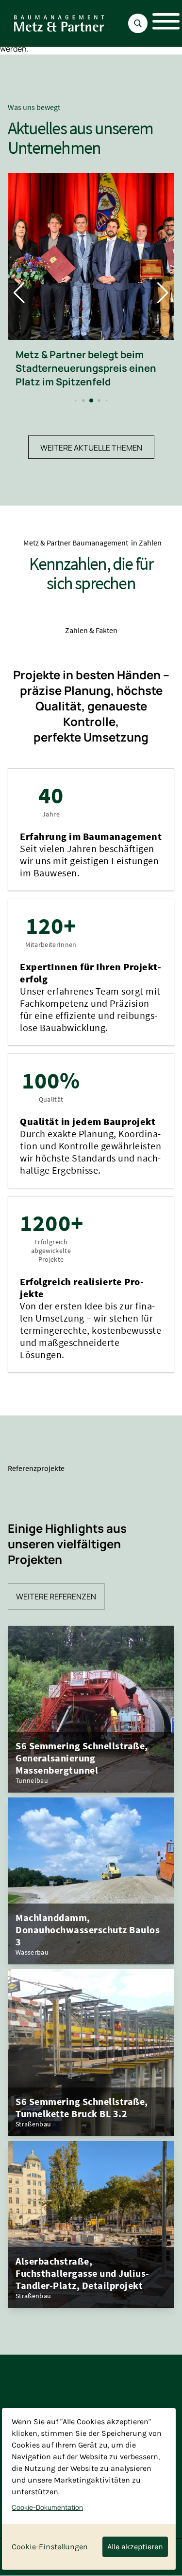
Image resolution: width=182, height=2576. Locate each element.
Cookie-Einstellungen (50, 2547)
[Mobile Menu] (161, 23)
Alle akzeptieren (135, 2547)
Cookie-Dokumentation (47, 2507)
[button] (75, 401)
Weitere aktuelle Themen (91, 448)
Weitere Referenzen (56, 1596)
